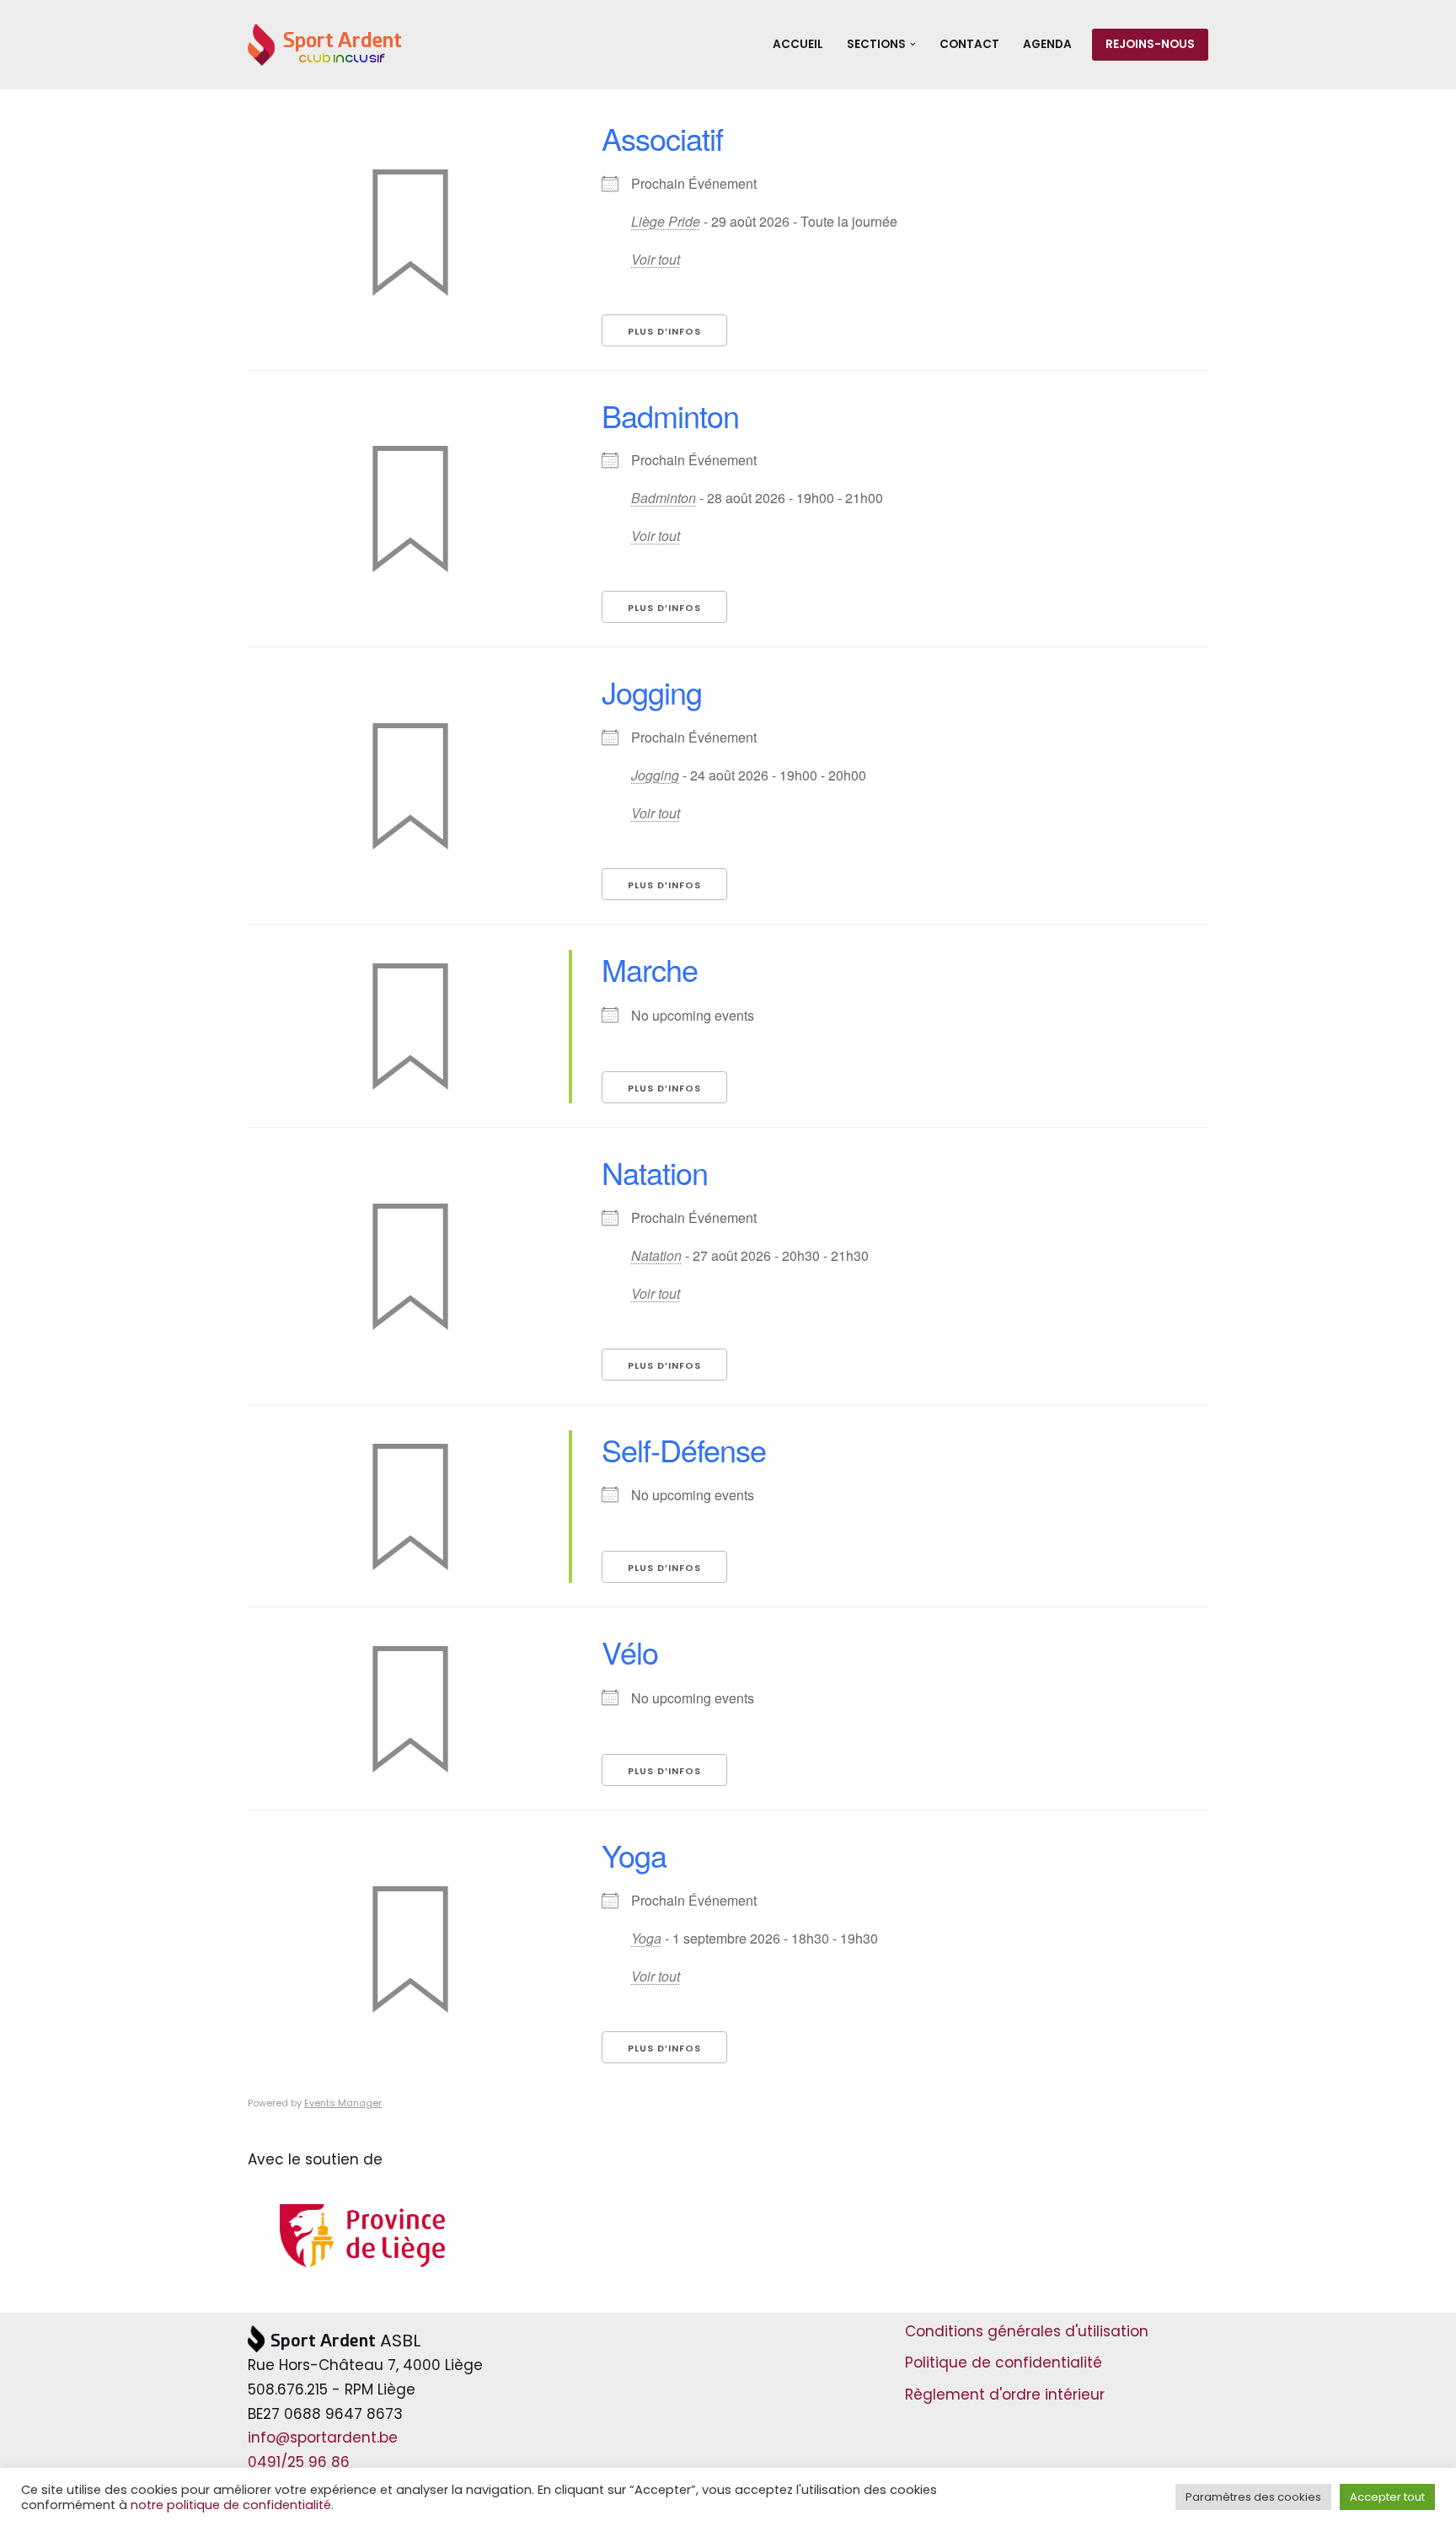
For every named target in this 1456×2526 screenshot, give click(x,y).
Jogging (652, 692)
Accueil (798, 44)
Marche (650, 969)
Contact (969, 44)
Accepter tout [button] (1387, 2497)
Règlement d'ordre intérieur (1005, 2395)
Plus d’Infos (664, 331)
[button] (913, 44)
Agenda (1047, 44)
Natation (655, 1172)
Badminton (670, 415)
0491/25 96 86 (299, 2462)
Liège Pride (666, 221)
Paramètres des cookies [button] (1253, 2497)
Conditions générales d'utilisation (1027, 2331)
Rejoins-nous (1150, 44)
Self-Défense (684, 1449)
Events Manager (343, 2103)
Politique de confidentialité (1004, 2362)
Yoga (634, 1855)
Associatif (662, 138)
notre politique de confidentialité (231, 2505)
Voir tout (656, 259)
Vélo (630, 1652)
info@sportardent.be (323, 2438)
